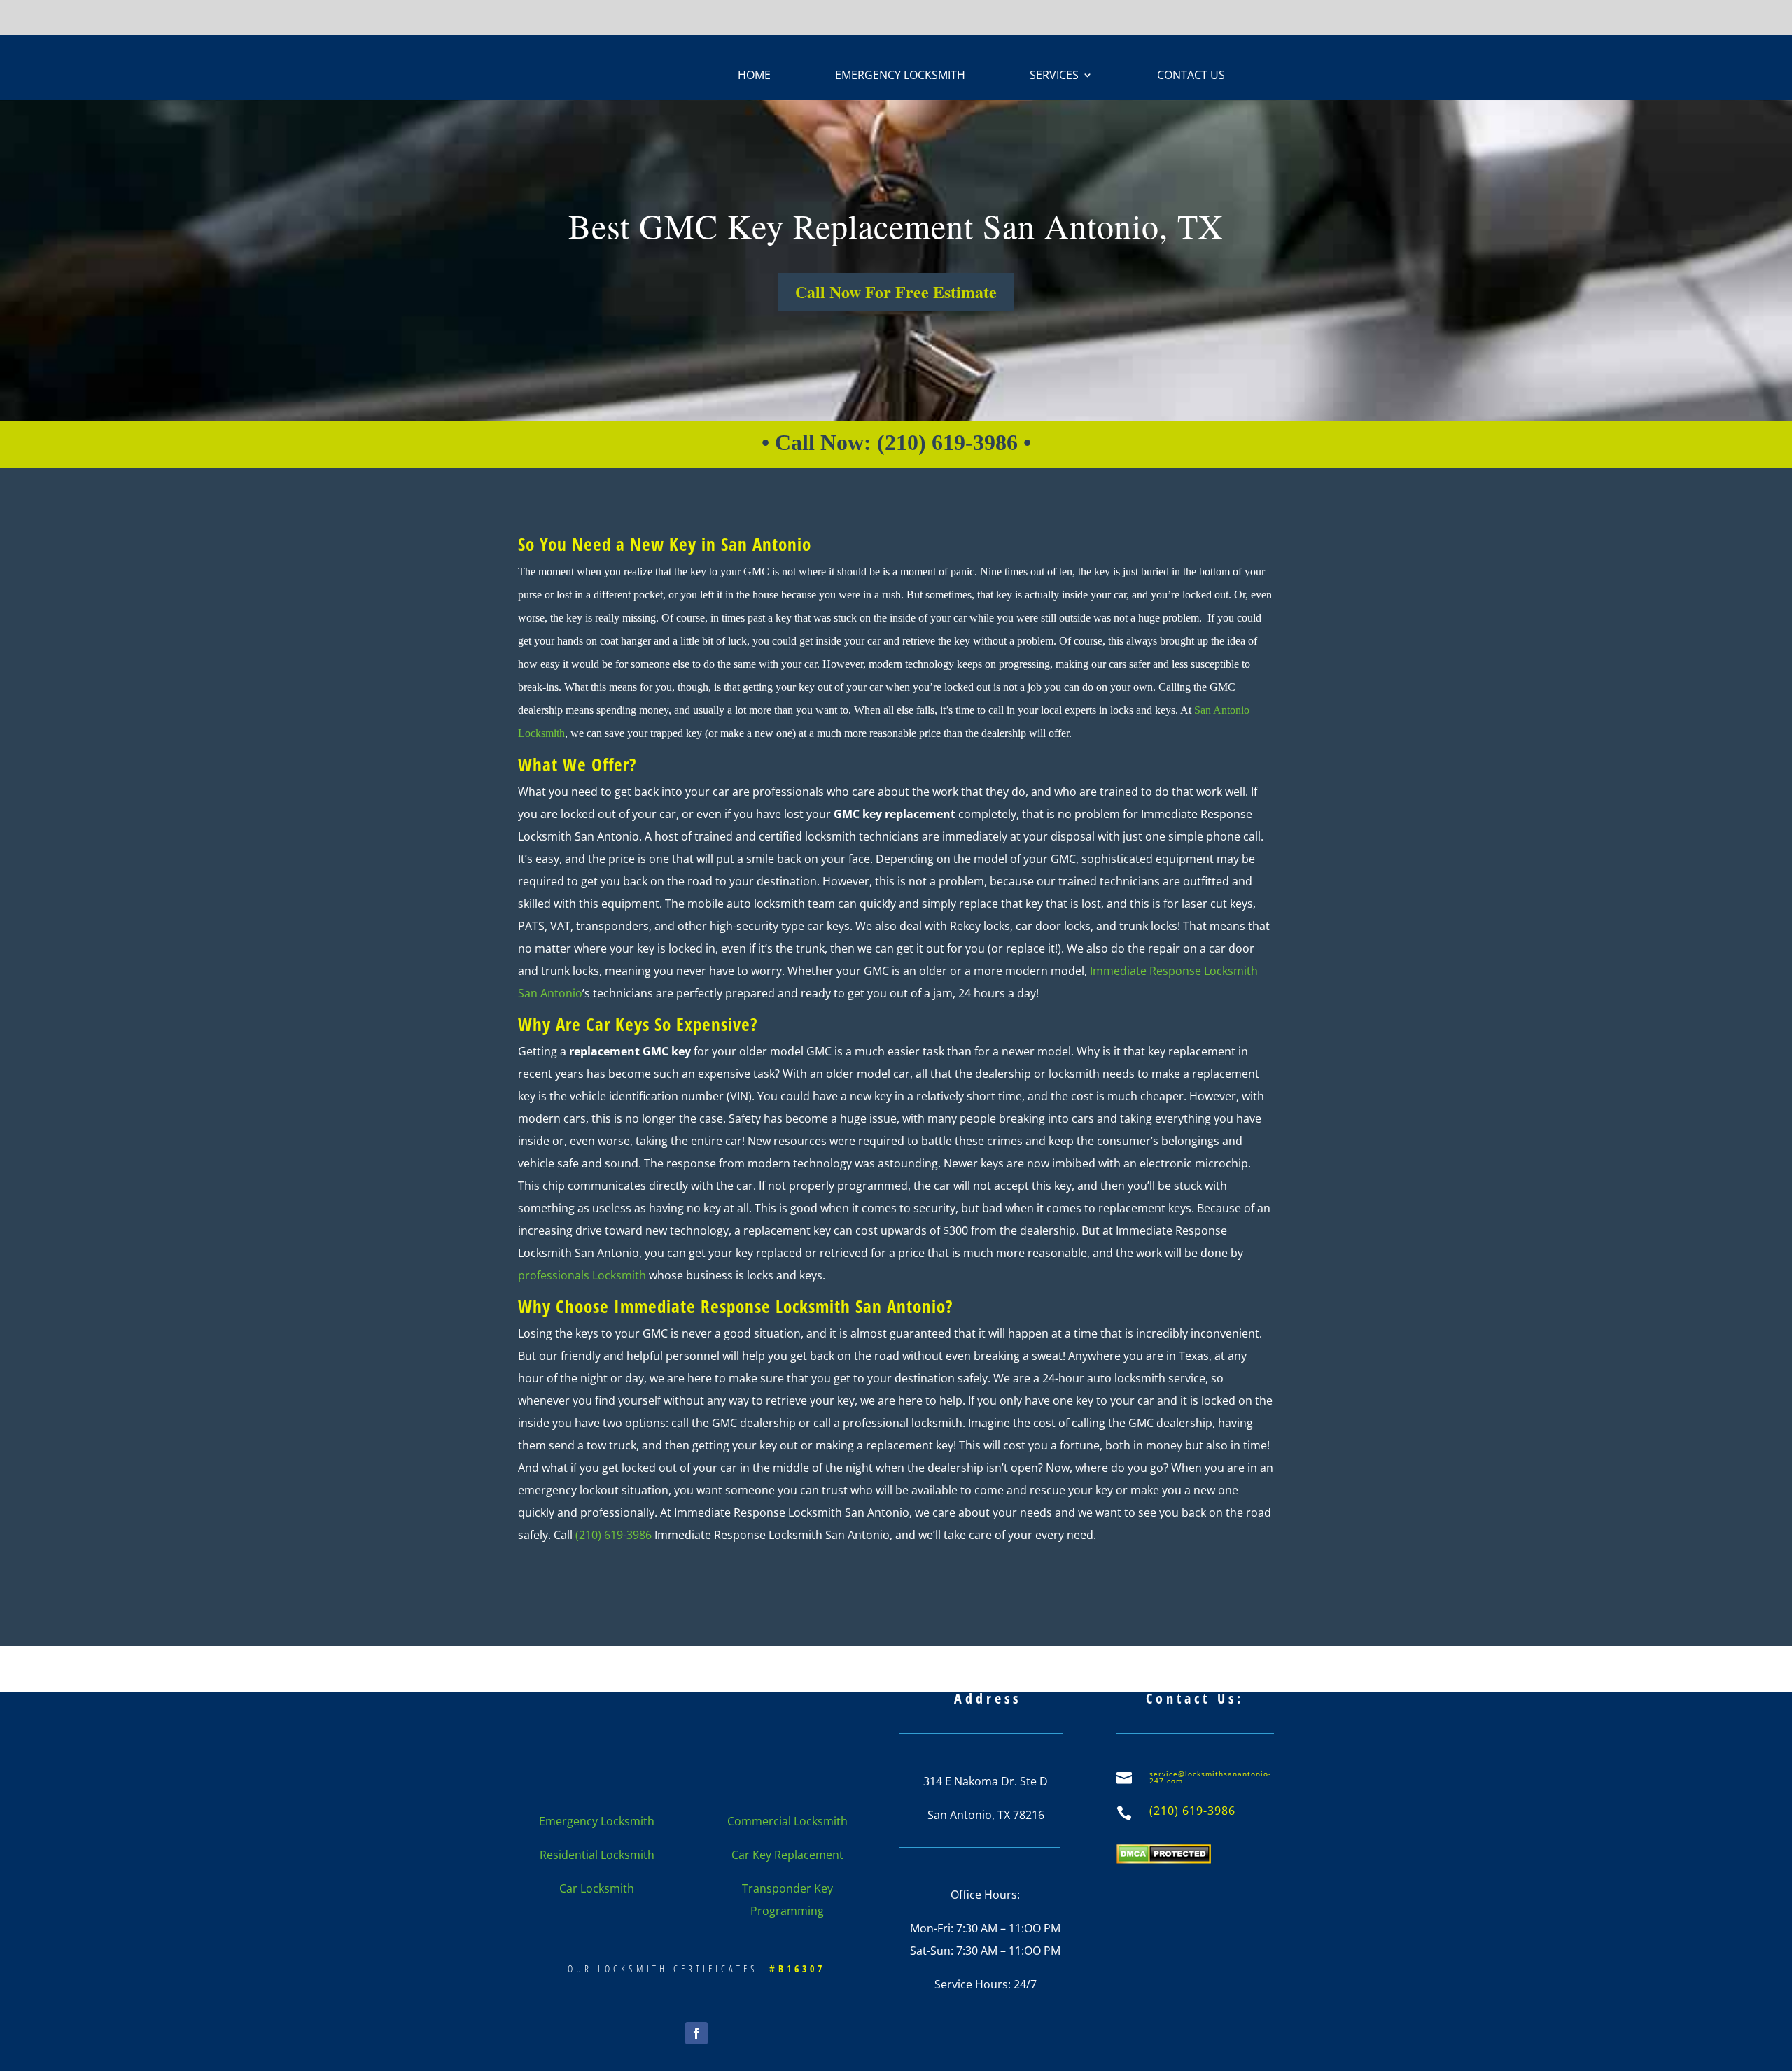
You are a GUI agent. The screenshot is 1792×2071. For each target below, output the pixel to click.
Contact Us (1191, 76)
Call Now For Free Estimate (896, 292)
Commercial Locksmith (787, 1821)
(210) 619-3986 (612, 1535)
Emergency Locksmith (900, 76)
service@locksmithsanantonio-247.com (1210, 1777)
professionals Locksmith (582, 1275)
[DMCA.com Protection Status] (1164, 1860)
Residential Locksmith (597, 1855)
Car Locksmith (597, 1888)
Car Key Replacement (787, 1855)
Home (754, 76)
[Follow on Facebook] (696, 2033)
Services (1054, 76)
